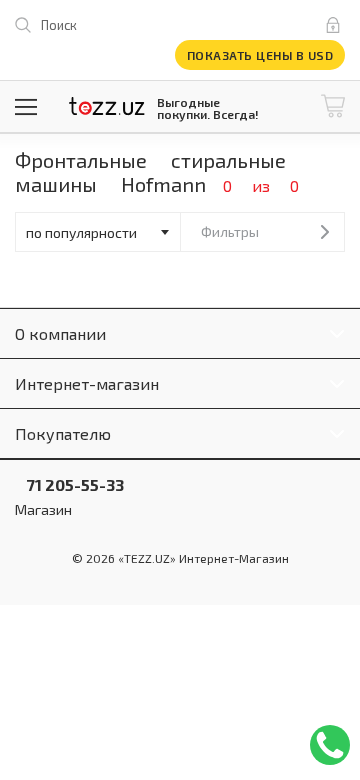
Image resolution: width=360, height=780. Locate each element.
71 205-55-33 (69, 484)
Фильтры (230, 231)
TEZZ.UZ (107, 106)
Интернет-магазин (87, 383)
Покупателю (63, 433)
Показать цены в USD (260, 55)
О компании (60, 333)
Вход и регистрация (337, 25)
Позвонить (330, 745)
